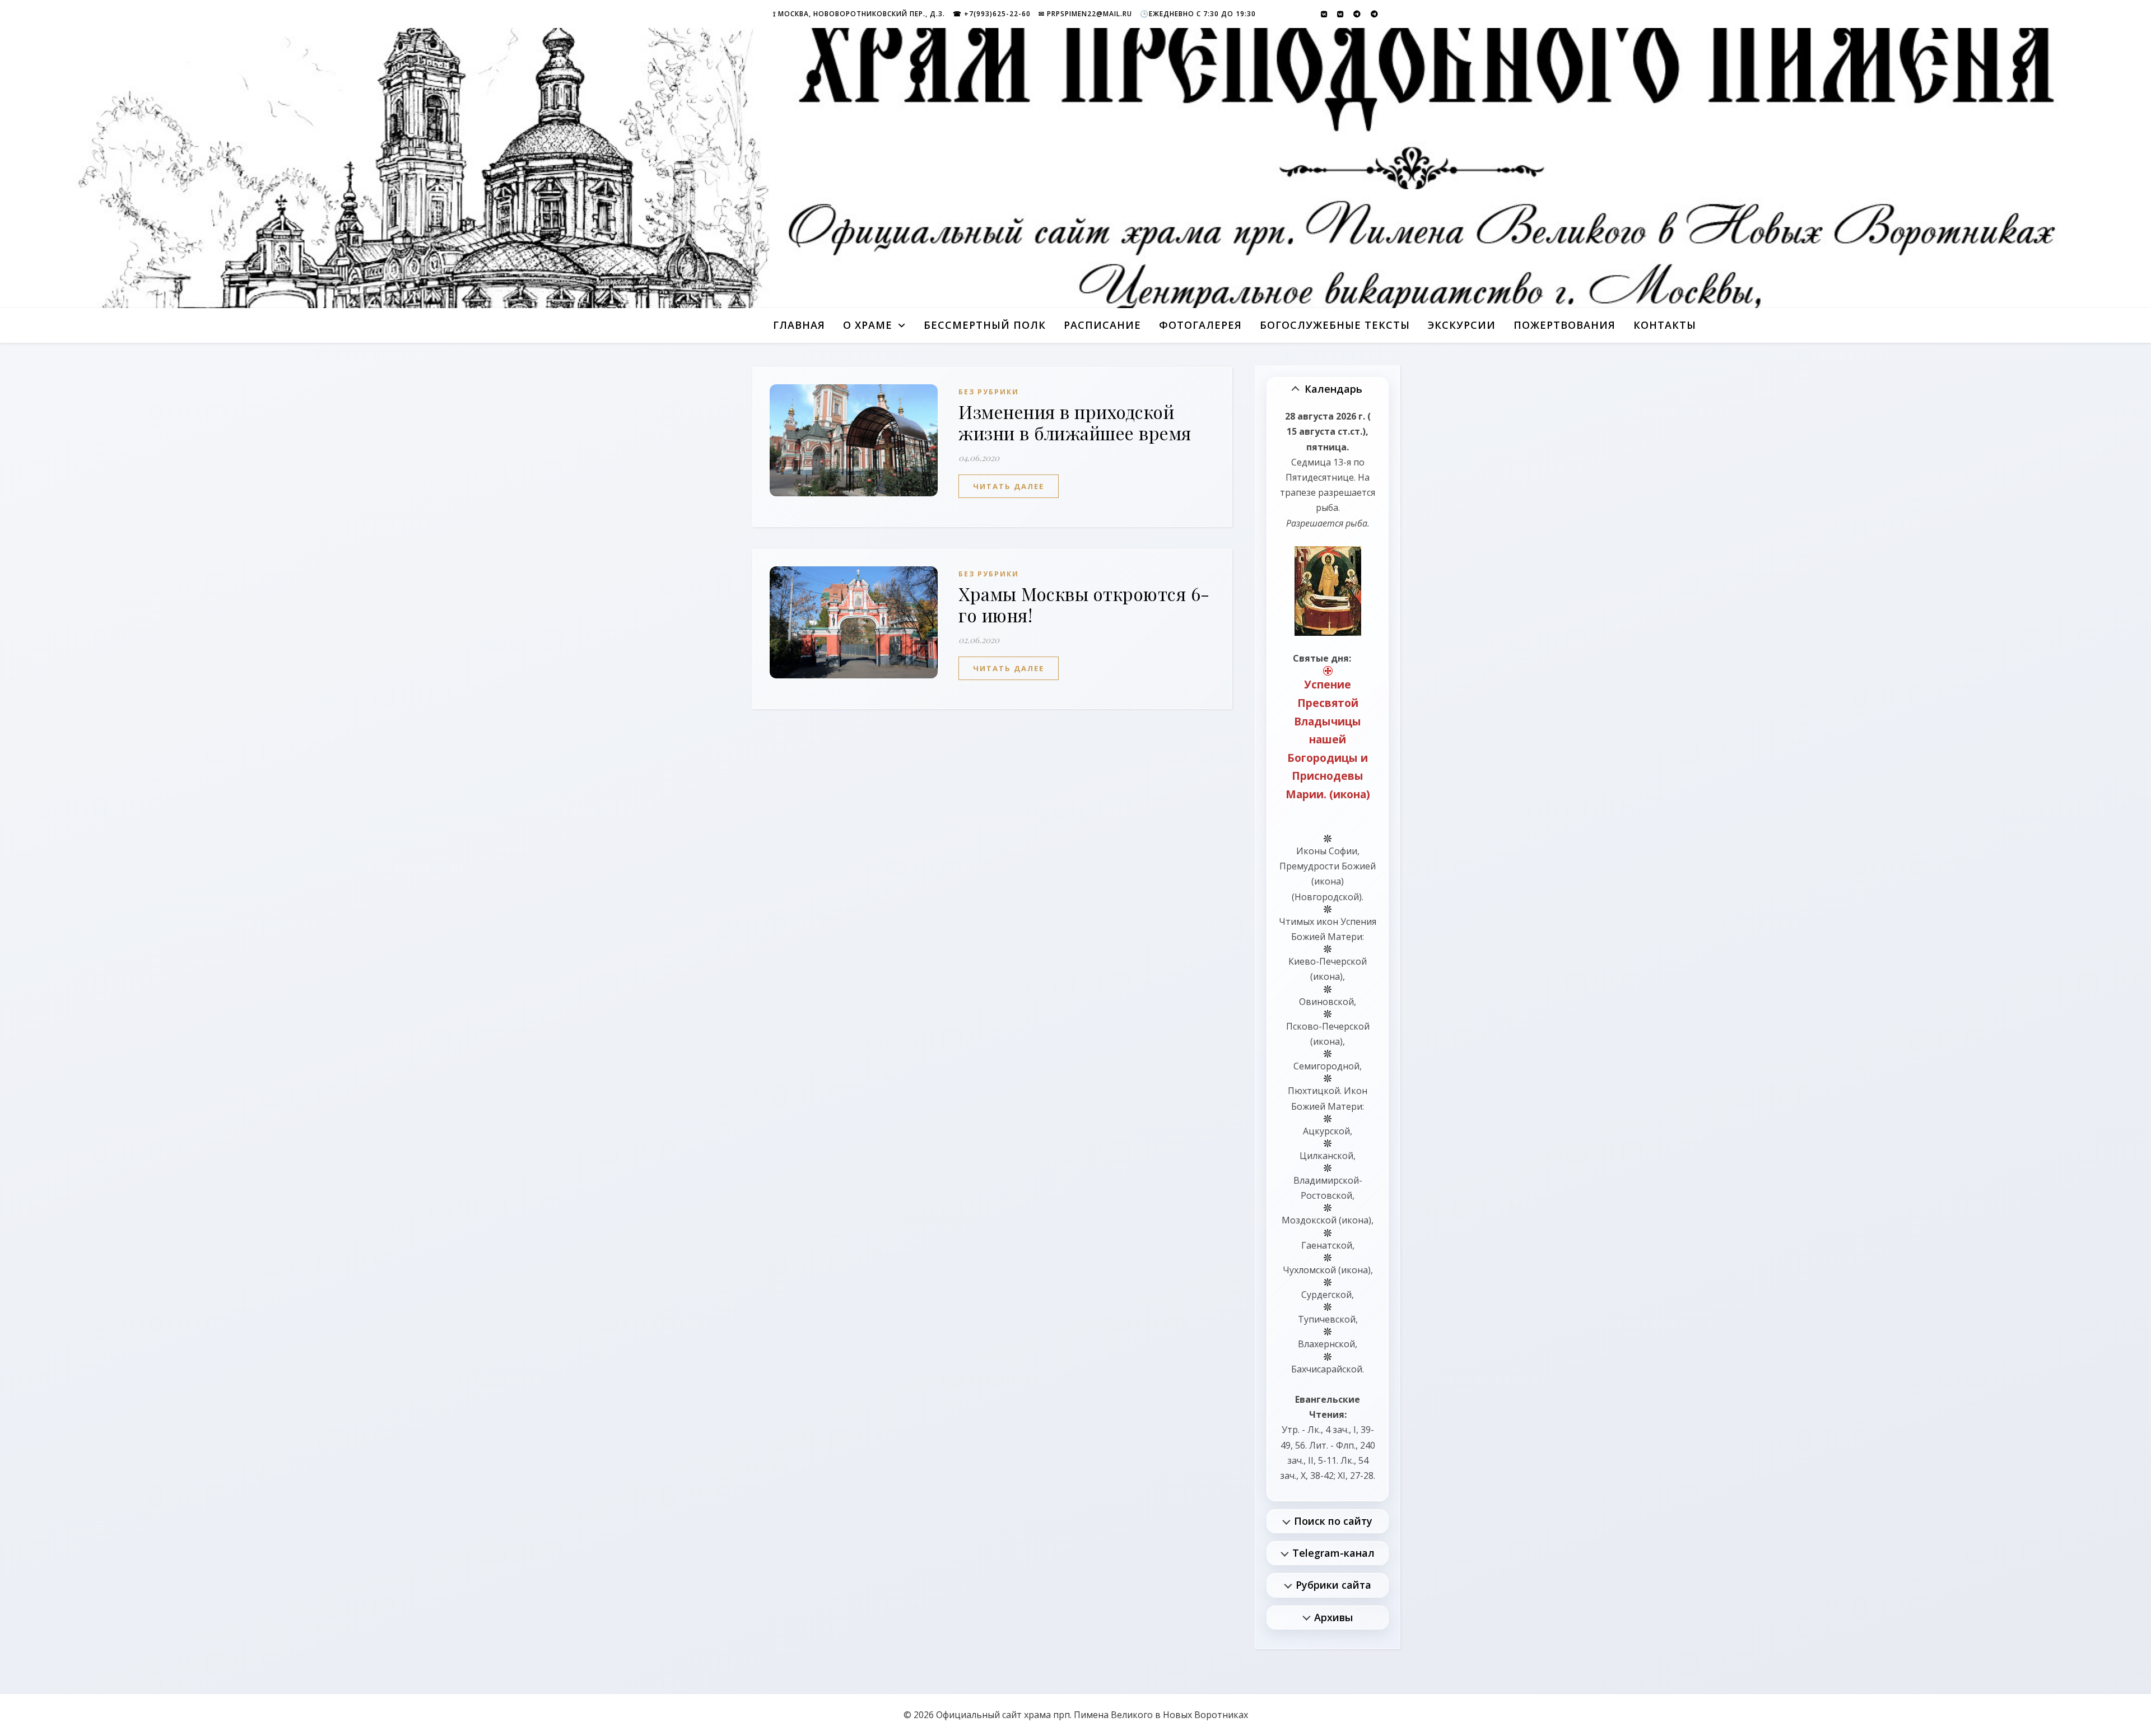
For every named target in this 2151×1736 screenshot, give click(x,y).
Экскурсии (1462, 325)
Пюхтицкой (1314, 1091)
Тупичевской (1327, 1319)
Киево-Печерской (1328, 961)
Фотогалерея (1200, 325)
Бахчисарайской (1327, 1369)
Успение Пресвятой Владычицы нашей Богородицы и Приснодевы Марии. (1327, 739)
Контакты (1665, 325)
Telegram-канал (1333, 1553)
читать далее (1009, 486)
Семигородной (1326, 1066)
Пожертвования (1565, 325)
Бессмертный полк (985, 325)
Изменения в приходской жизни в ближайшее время (1075, 422)
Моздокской (1309, 1220)
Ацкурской (1326, 1131)
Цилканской (1326, 1156)
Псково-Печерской (1328, 1026)
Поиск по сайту (1333, 1521)
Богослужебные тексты (1335, 325)
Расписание (1102, 325)
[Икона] (1328, 591)
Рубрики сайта (1333, 1585)
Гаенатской (1327, 1245)
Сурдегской (1326, 1295)
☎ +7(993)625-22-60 (992, 14)
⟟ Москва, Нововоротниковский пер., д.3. (859, 14)
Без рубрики (989, 392)
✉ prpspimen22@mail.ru (1085, 14)
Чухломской (1309, 1270)
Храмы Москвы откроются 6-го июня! (1084, 604)
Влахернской (1326, 1344)
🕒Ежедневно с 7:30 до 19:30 (1198, 14)
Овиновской (1326, 1002)
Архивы (1333, 1617)
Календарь (1333, 389)
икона (1350, 794)
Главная (799, 325)
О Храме (868, 325)
